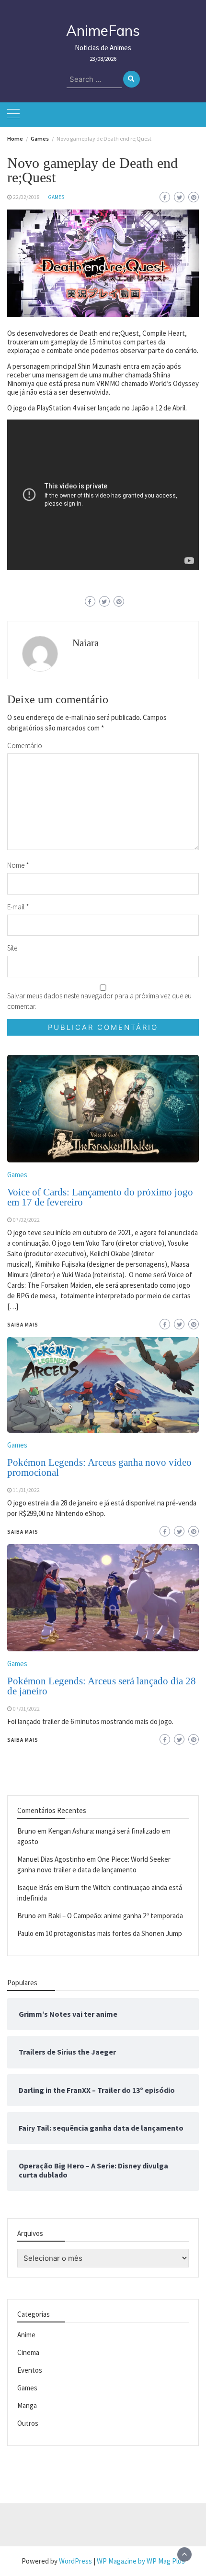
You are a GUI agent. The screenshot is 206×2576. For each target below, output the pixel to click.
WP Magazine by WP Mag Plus (141, 2561)
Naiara (86, 643)
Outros (28, 2423)
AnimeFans (103, 31)
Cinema (28, 2352)
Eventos (30, 2370)
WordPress (75, 2561)
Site (12, 948)
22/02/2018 (26, 197)
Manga (27, 2405)
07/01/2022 (26, 1709)
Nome (18, 865)
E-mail (18, 907)
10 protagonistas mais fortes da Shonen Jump (114, 1933)
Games (56, 197)
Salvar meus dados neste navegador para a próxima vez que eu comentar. (99, 1001)
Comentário (25, 746)
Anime (26, 2335)
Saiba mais (23, 1740)
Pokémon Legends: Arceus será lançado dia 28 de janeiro (102, 1686)
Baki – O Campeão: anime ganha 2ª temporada (115, 1916)
